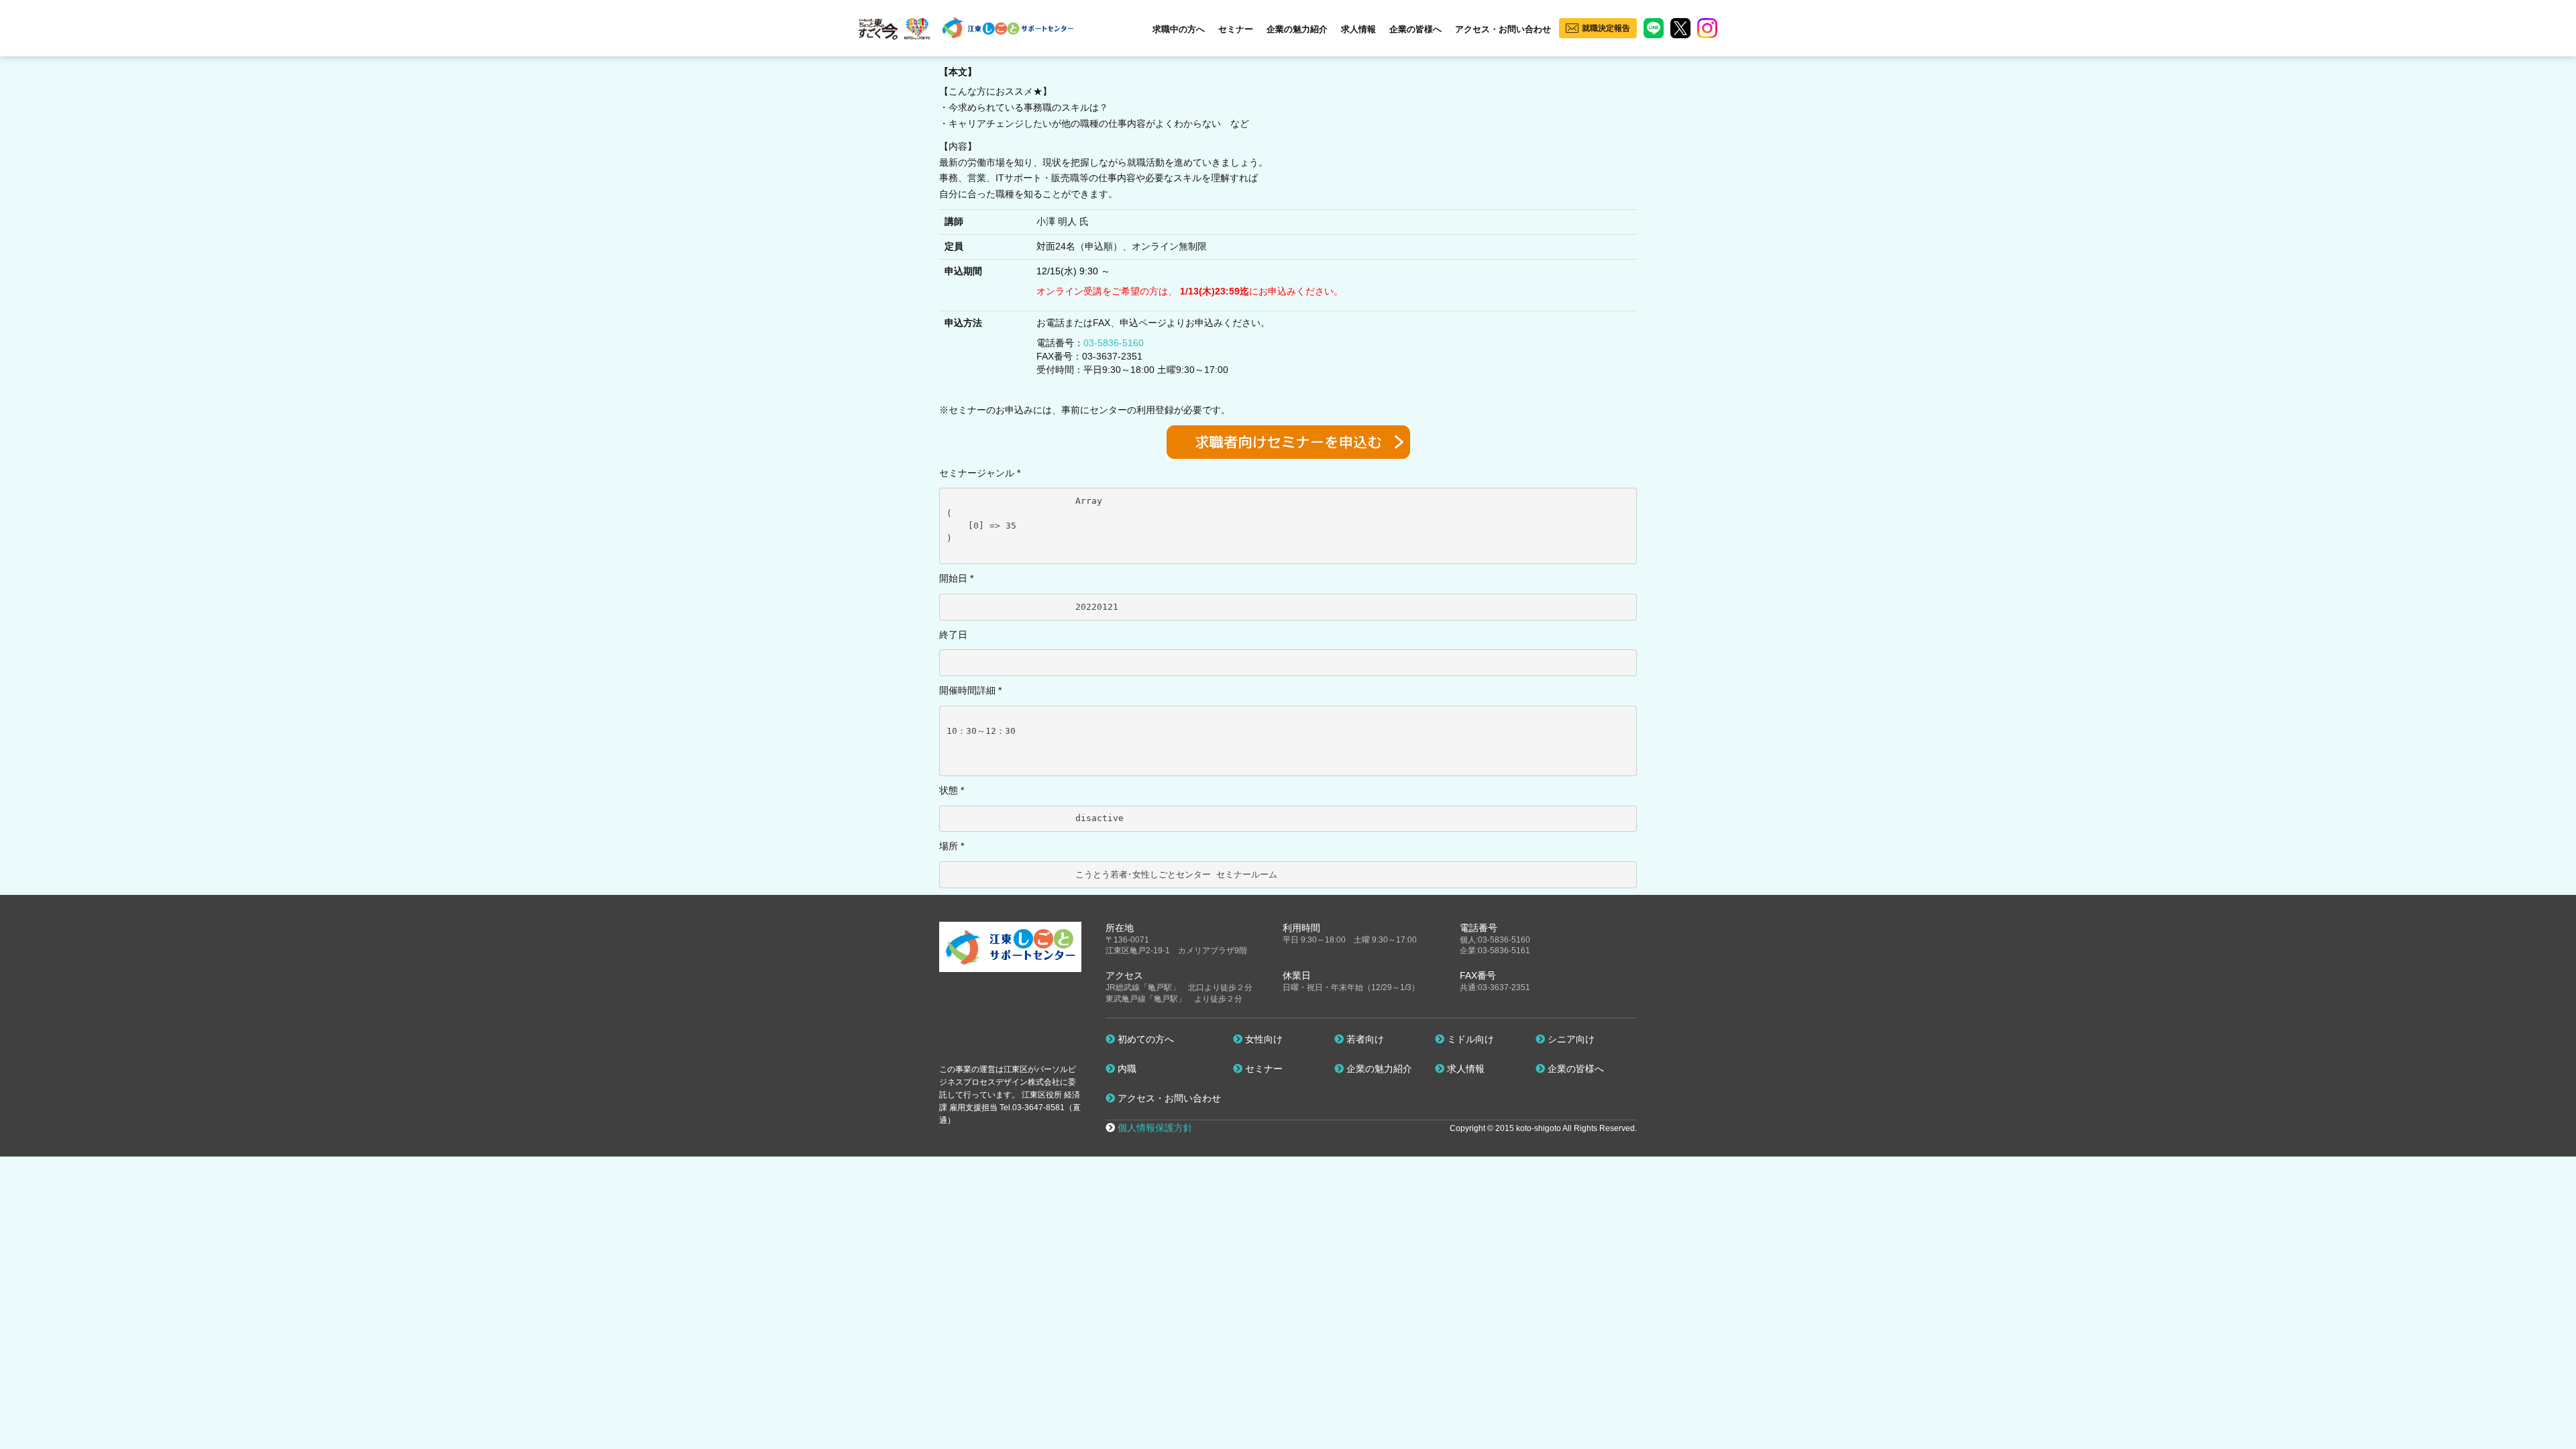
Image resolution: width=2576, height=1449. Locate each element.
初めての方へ (1144, 1039)
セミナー (1236, 29)
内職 (1126, 1069)
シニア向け (1570, 1039)
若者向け (1364, 1039)
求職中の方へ (1179, 29)
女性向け (1263, 1039)
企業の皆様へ (1415, 29)
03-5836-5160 (1114, 343)
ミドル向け (1469, 1039)
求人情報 (1358, 29)
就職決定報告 (1606, 28)
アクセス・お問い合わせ (1503, 29)
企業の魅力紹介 (1297, 29)
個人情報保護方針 (1155, 1128)
